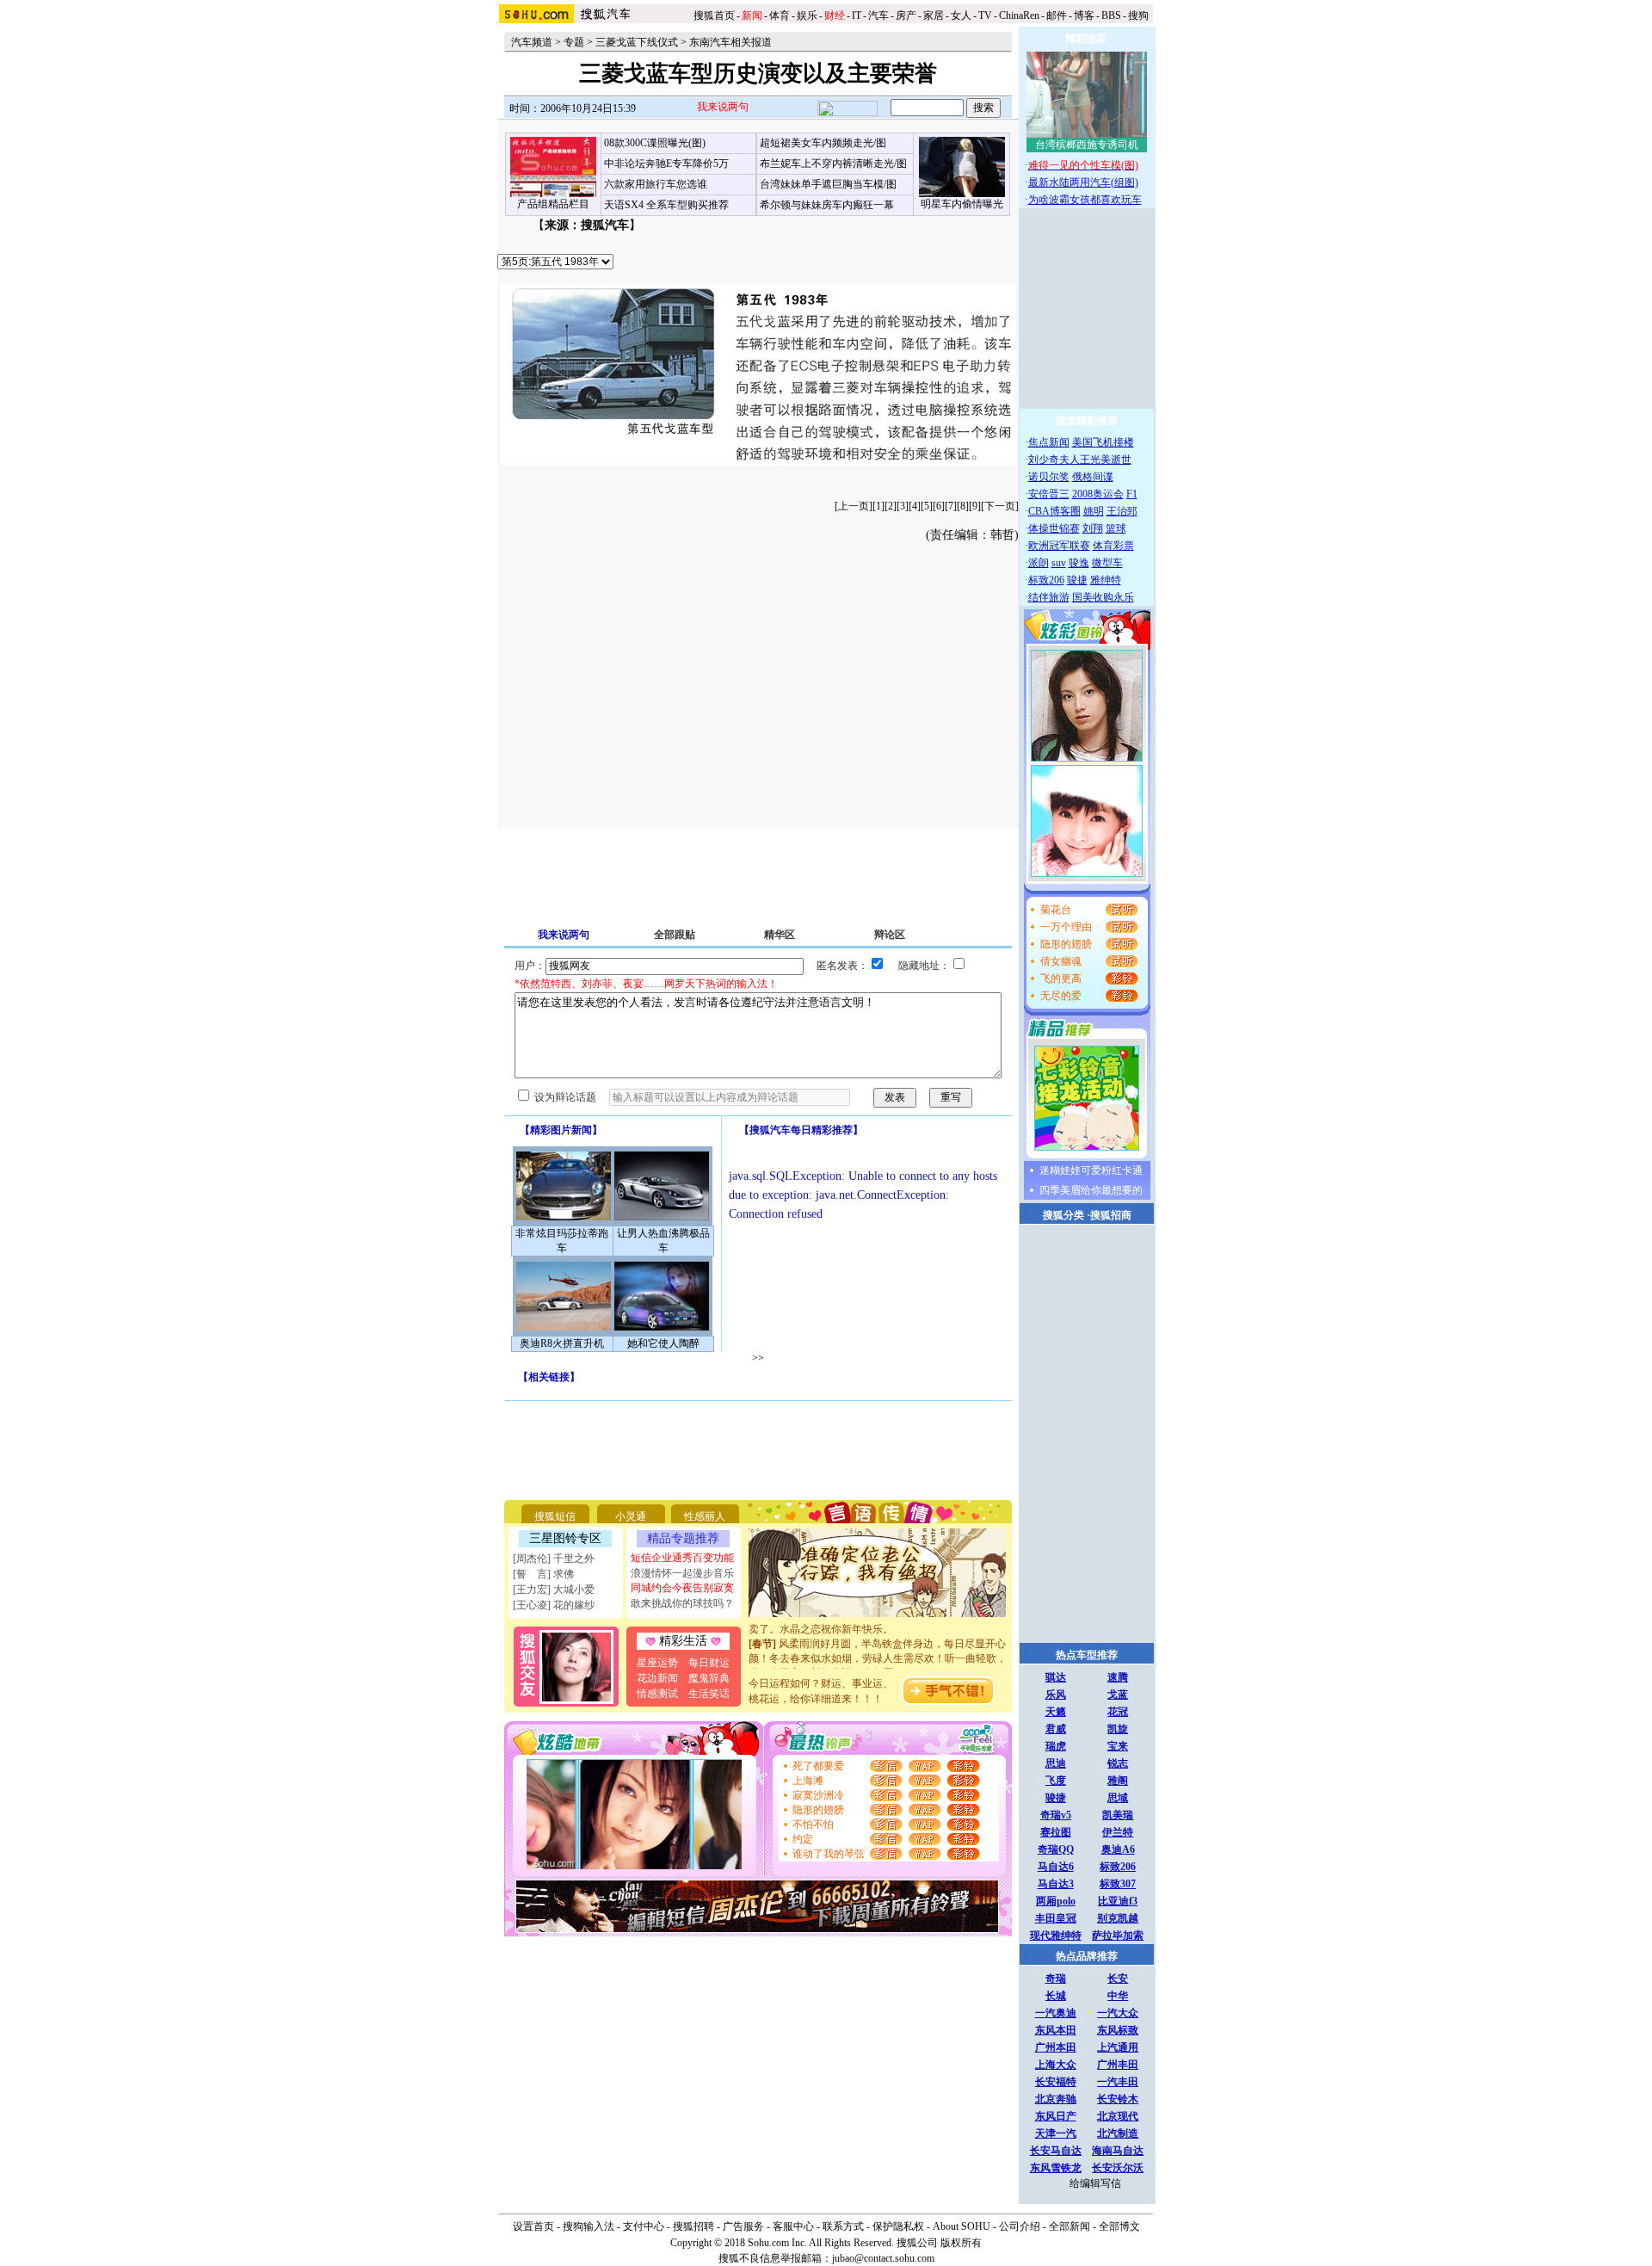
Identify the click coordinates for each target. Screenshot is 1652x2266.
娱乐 (807, 15)
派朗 (1039, 563)
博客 (1084, 15)
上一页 (854, 506)
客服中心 (793, 2226)
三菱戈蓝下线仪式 (637, 42)
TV (985, 15)
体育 (780, 15)
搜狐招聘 (693, 2226)
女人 (961, 15)
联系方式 (843, 2226)
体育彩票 (1113, 546)
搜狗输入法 (589, 2226)
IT (857, 15)
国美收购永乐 (1103, 597)
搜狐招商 (1111, 1215)
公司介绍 (1020, 2226)
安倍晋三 (1049, 494)
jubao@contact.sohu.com (883, 2258)
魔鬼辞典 (709, 1678)
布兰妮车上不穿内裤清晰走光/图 (833, 164)
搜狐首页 (714, 15)
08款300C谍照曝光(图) (655, 143)
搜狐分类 (1063, 1215)
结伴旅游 (1049, 597)
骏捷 (1077, 580)
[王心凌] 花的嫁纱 (554, 1605)
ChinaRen (1019, 15)
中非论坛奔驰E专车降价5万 (666, 164)
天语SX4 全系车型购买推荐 (666, 205)
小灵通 (631, 1516)
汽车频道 (532, 42)
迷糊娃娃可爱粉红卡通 (1091, 1170)
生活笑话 (709, 1694)
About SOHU (962, 2226)
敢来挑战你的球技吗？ (682, 1603)
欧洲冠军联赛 (1059, 546)
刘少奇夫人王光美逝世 (1080, 460)
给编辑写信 (1095, 2183)
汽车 (878, 15)
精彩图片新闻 (561, 1130)
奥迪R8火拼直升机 (562, 1343)
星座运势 (657, 1663)
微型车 (1107, 563)
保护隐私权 (898, 2226)
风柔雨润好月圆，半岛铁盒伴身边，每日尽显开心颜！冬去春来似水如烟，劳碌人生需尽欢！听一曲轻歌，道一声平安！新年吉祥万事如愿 (878, 1646)
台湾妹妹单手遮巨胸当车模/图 (828, 184)
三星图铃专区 (565, 1538)
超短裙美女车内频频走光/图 (823, 143)
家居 (934, 15)
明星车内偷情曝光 (962, 204)
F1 (1132, 494)
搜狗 (1140, 15)
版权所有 (961, 2243)
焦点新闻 (1049, 442)
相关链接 (549, 1377)
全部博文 (1119, 2226)
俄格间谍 (1093, 477)
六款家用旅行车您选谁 (656, 184)
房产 (906, 15)
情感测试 (657, 1694)
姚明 (1094, 511)
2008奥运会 (1098, 494)
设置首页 (533, 2226)
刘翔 (1093, 528)
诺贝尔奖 (1049, 477)
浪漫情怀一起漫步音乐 (682, 1573)
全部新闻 (1069, 2226)
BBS (1111, 15)
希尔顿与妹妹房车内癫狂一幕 (827, 205)
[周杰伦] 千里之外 (554, 1559)
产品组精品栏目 (553, 204)
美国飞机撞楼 (1103, 442)
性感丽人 (705, 1516)
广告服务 (743, 2226)
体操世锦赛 (1054, 528)
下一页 (1000, 506)
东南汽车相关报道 (730, 42)
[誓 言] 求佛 (543, 1574)
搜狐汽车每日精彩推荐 (801, 1130)
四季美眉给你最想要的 (1091, 1190)
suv (1059, 563)
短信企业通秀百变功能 (682, 1558)
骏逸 (1079, 563)
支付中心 (644, 2226)
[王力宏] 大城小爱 (554, 1590)
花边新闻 (657, 1678)
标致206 (1046, 580)
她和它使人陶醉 (663, 1343)
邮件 (1057, 15)
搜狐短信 (555, 1516)
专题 (574, 42)
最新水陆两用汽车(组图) (1083, 182)
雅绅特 (1106, 580)
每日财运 (709, 1663)
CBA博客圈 (1054, 511)
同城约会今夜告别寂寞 (682, 1588)
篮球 (1116, 528)
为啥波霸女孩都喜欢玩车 (1085, 200)
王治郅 (1122, 511)
